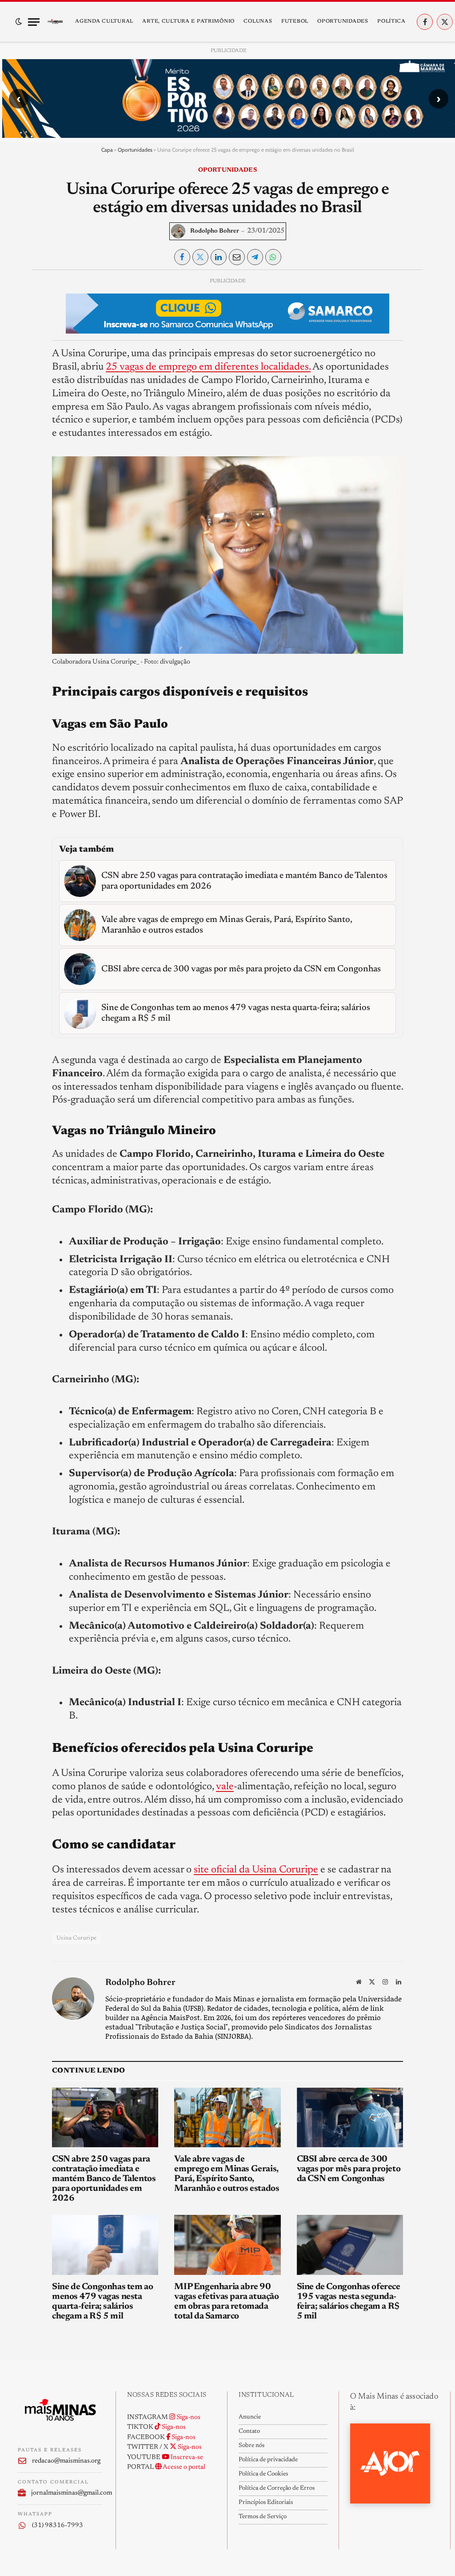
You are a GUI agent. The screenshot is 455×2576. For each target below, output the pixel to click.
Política (391, 21)
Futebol (295, 21)
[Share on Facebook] (182, 257)
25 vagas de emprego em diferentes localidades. (208, 367)
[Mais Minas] (55, 22)
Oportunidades (343, 21)
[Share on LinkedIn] (219, 257)
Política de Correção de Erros (277, 2488)
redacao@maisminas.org (66, 2461)
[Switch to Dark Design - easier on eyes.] (19, 22)
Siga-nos (188, 2417)
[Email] (25, 387)
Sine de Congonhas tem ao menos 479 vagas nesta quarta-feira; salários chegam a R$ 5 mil (102, 2302)
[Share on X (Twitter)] (200, 257)
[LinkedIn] (25, 346)
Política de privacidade (268, 2460)
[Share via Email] (237, 257)
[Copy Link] (25, 408)
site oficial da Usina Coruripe (256, 1870)
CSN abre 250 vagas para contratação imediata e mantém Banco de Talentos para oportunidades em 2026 (104, 2179)
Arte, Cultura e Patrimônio (188, 21)
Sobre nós (251, 2446)
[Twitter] (25, 326)
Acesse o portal (184, 2467)
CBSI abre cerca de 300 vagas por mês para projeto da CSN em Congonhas (349, 2169)
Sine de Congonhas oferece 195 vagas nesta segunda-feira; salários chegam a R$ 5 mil (349, 2302)
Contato (249, 2431)
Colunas (258, 21)
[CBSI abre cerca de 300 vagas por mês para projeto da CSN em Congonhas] (350, 2118)
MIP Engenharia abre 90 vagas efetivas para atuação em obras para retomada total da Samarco (226, 2302)
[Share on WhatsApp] (273, 257)
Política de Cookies (263, 2474)
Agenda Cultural (104, 21)
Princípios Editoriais (266, 2503)
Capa (107, 150)
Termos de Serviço (263, 2517)
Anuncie (250, 2417)
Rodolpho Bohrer (215, 231)
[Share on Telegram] (255, 257)
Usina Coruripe (76, 1938)
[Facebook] (25, 306)
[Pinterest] (25, 367)
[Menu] (34, 22)
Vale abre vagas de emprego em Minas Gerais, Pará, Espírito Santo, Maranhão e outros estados (227, 2174)
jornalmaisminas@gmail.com (67, 2493)
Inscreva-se (186, 2457)
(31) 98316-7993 (58, 2526)
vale (225, 1787)
